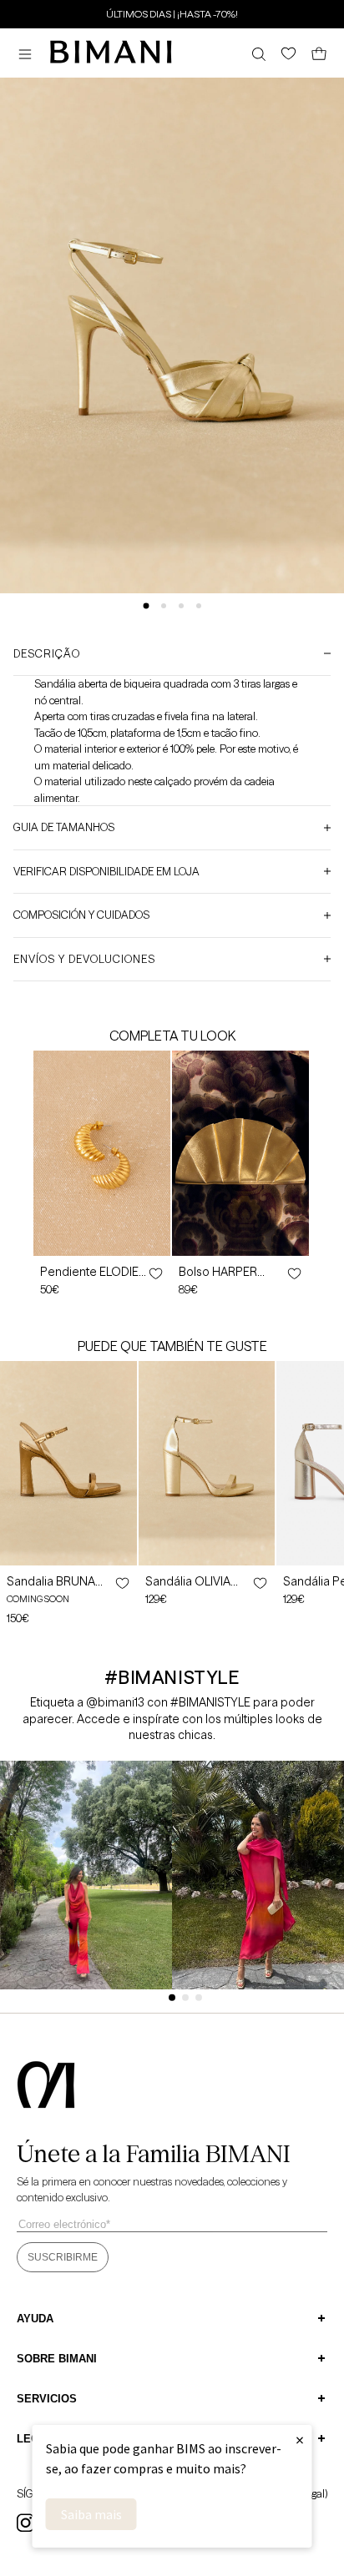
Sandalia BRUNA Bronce (51, 1581)
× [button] (300, 2440)
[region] (172, 13)
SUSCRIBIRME (63, 2257)
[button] (29, 54)
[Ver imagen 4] (199, 606)
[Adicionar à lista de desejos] (154, 1273)
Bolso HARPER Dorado (218, 1272)
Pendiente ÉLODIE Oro (89, 1272)
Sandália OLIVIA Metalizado (188, 1581)
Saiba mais (91, 2514)
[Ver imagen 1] (146, 605)
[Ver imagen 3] (181, 606)
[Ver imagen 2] (164, 606)
